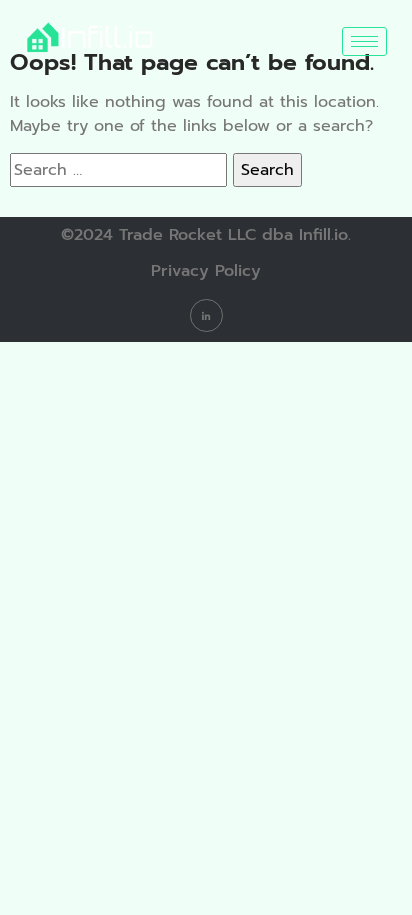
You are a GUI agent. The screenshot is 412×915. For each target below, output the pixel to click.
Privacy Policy (206, 271)
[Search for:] (118, 170)
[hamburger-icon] (364, 41)
